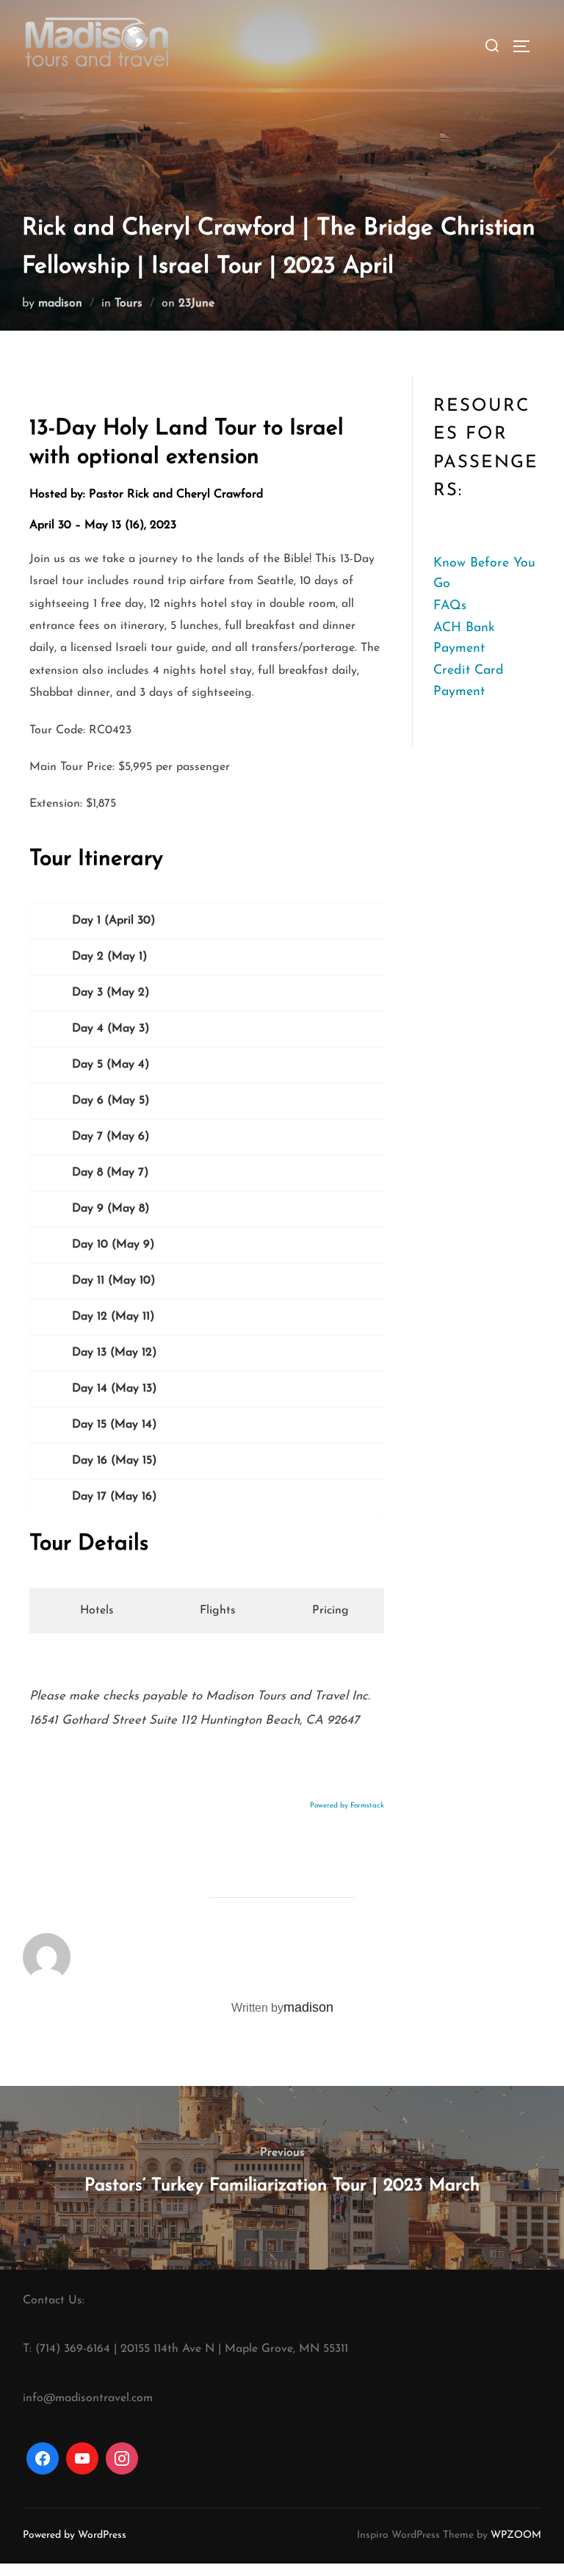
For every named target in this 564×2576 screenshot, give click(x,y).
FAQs (450, 606)
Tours (129, 303)
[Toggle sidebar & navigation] (527, 46)
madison (60, 303)
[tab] (90, 1623)
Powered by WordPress (75, 2548)
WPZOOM (516, 2548)
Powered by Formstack (347, 1818)
